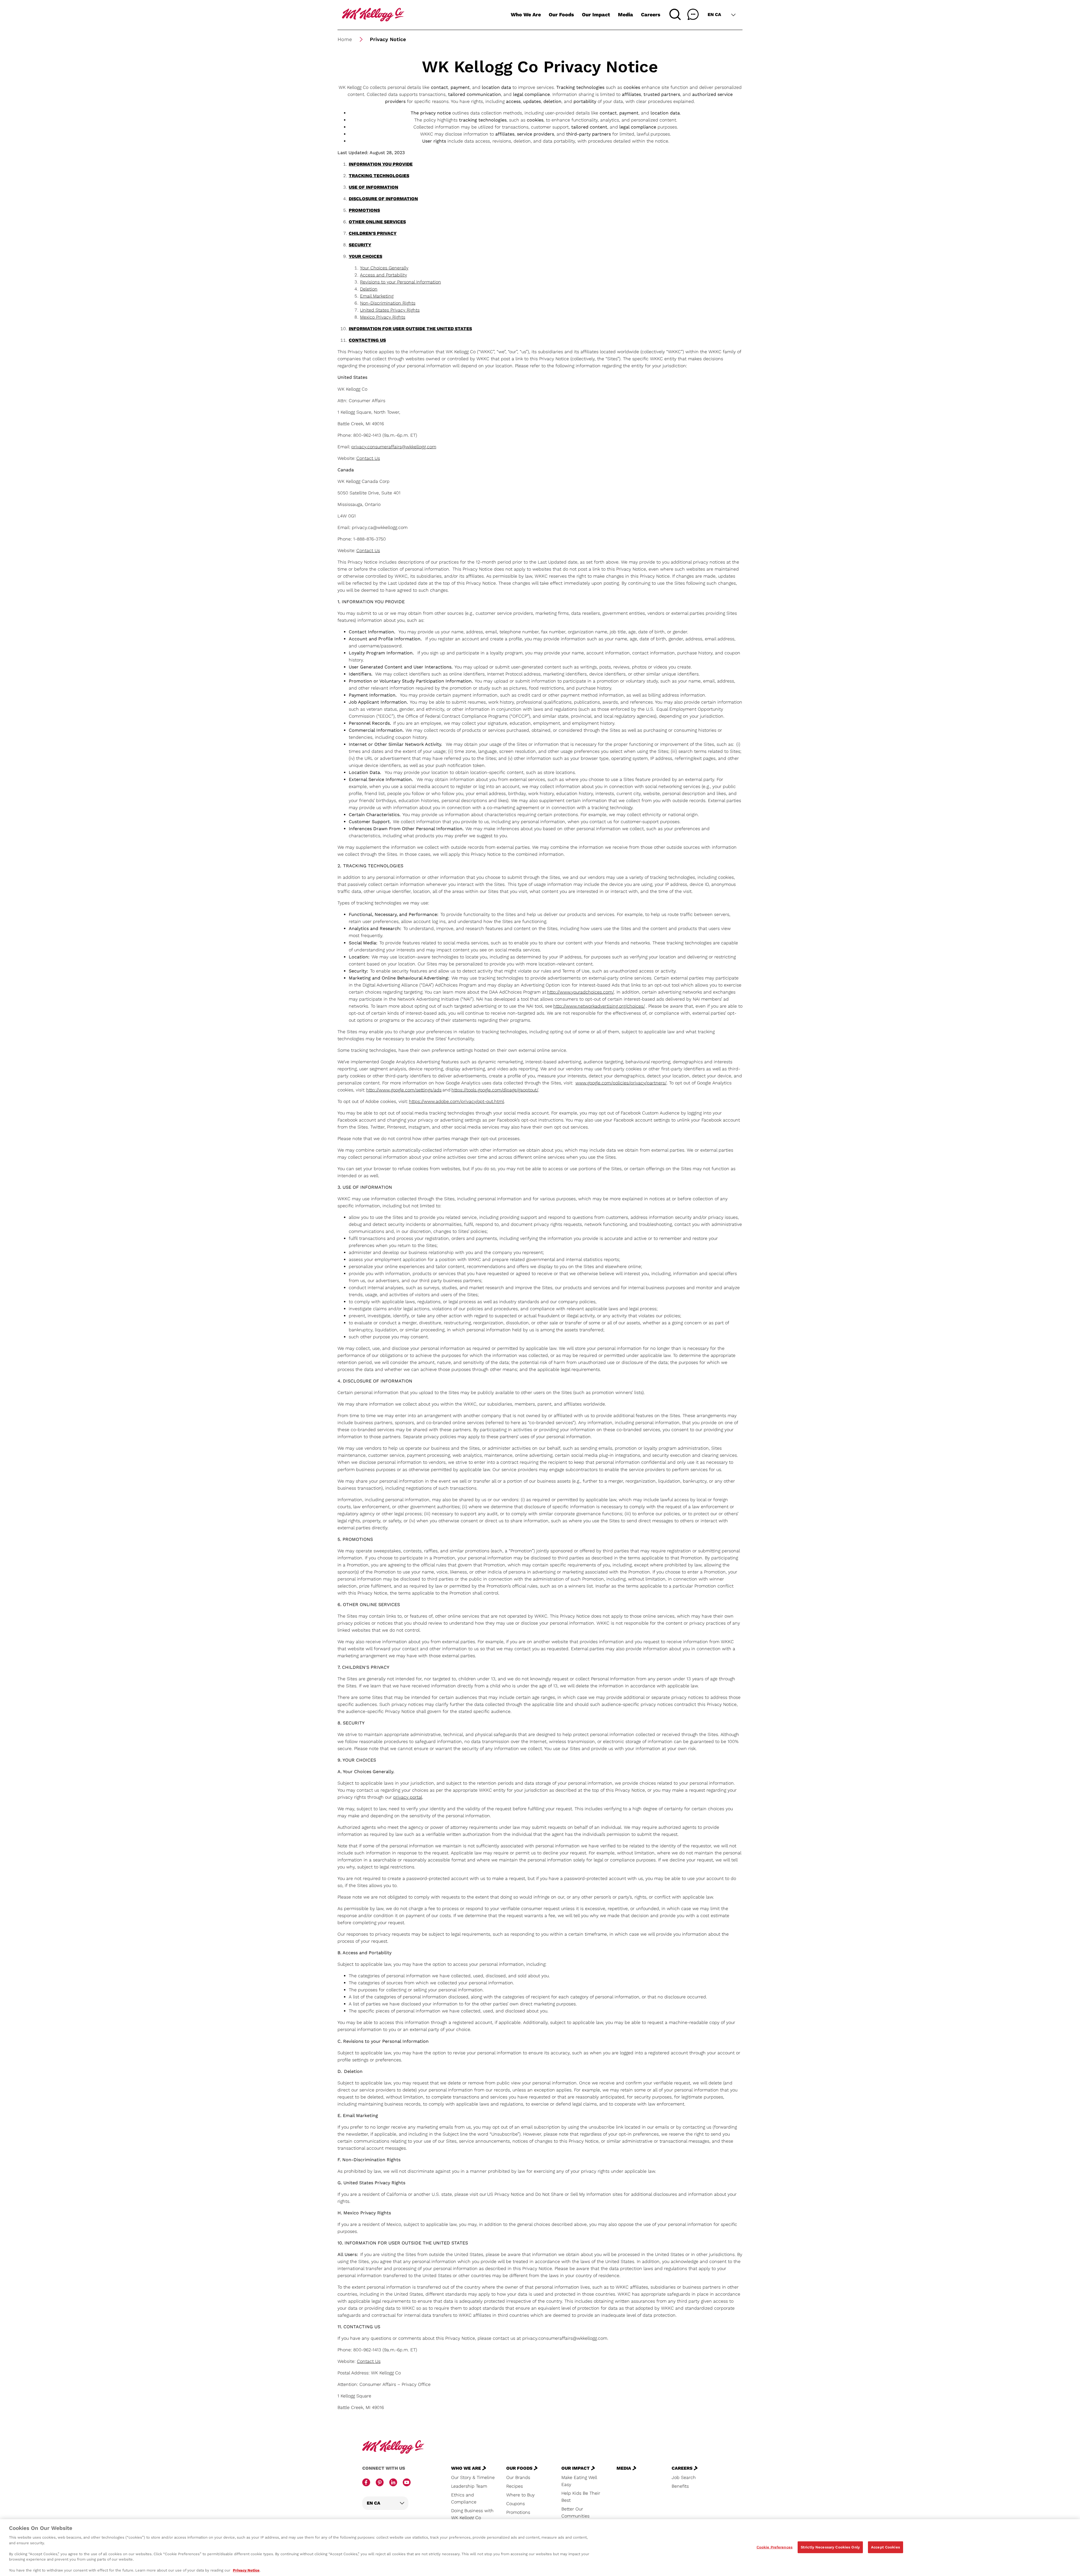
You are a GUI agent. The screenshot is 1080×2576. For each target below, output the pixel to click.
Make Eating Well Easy (579, 2481)
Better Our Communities (575, 2512)
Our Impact (596, 14)
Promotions (518, 2512)
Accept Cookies (886, 2547)
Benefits (680, 2486)
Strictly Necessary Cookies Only (830, 2547)
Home (345, 39)
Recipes (515, 2486)
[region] (540, 2548)
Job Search (684, 2477)
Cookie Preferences (775, 2547)
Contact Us (368, 458)
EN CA (714, 14)
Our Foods (561, 14)
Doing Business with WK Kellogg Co (472, 2514)
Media (625, 14)
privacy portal (408, 1797)
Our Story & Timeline (473, 2477)
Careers (651, 14)
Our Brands (518, 2477)
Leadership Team (469, 2486)
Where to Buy (520, 2495)
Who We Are (526, 14)
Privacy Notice (246, 2570)
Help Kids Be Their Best (581, 2497)
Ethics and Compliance (464, 2498)
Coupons (516, 2504)
